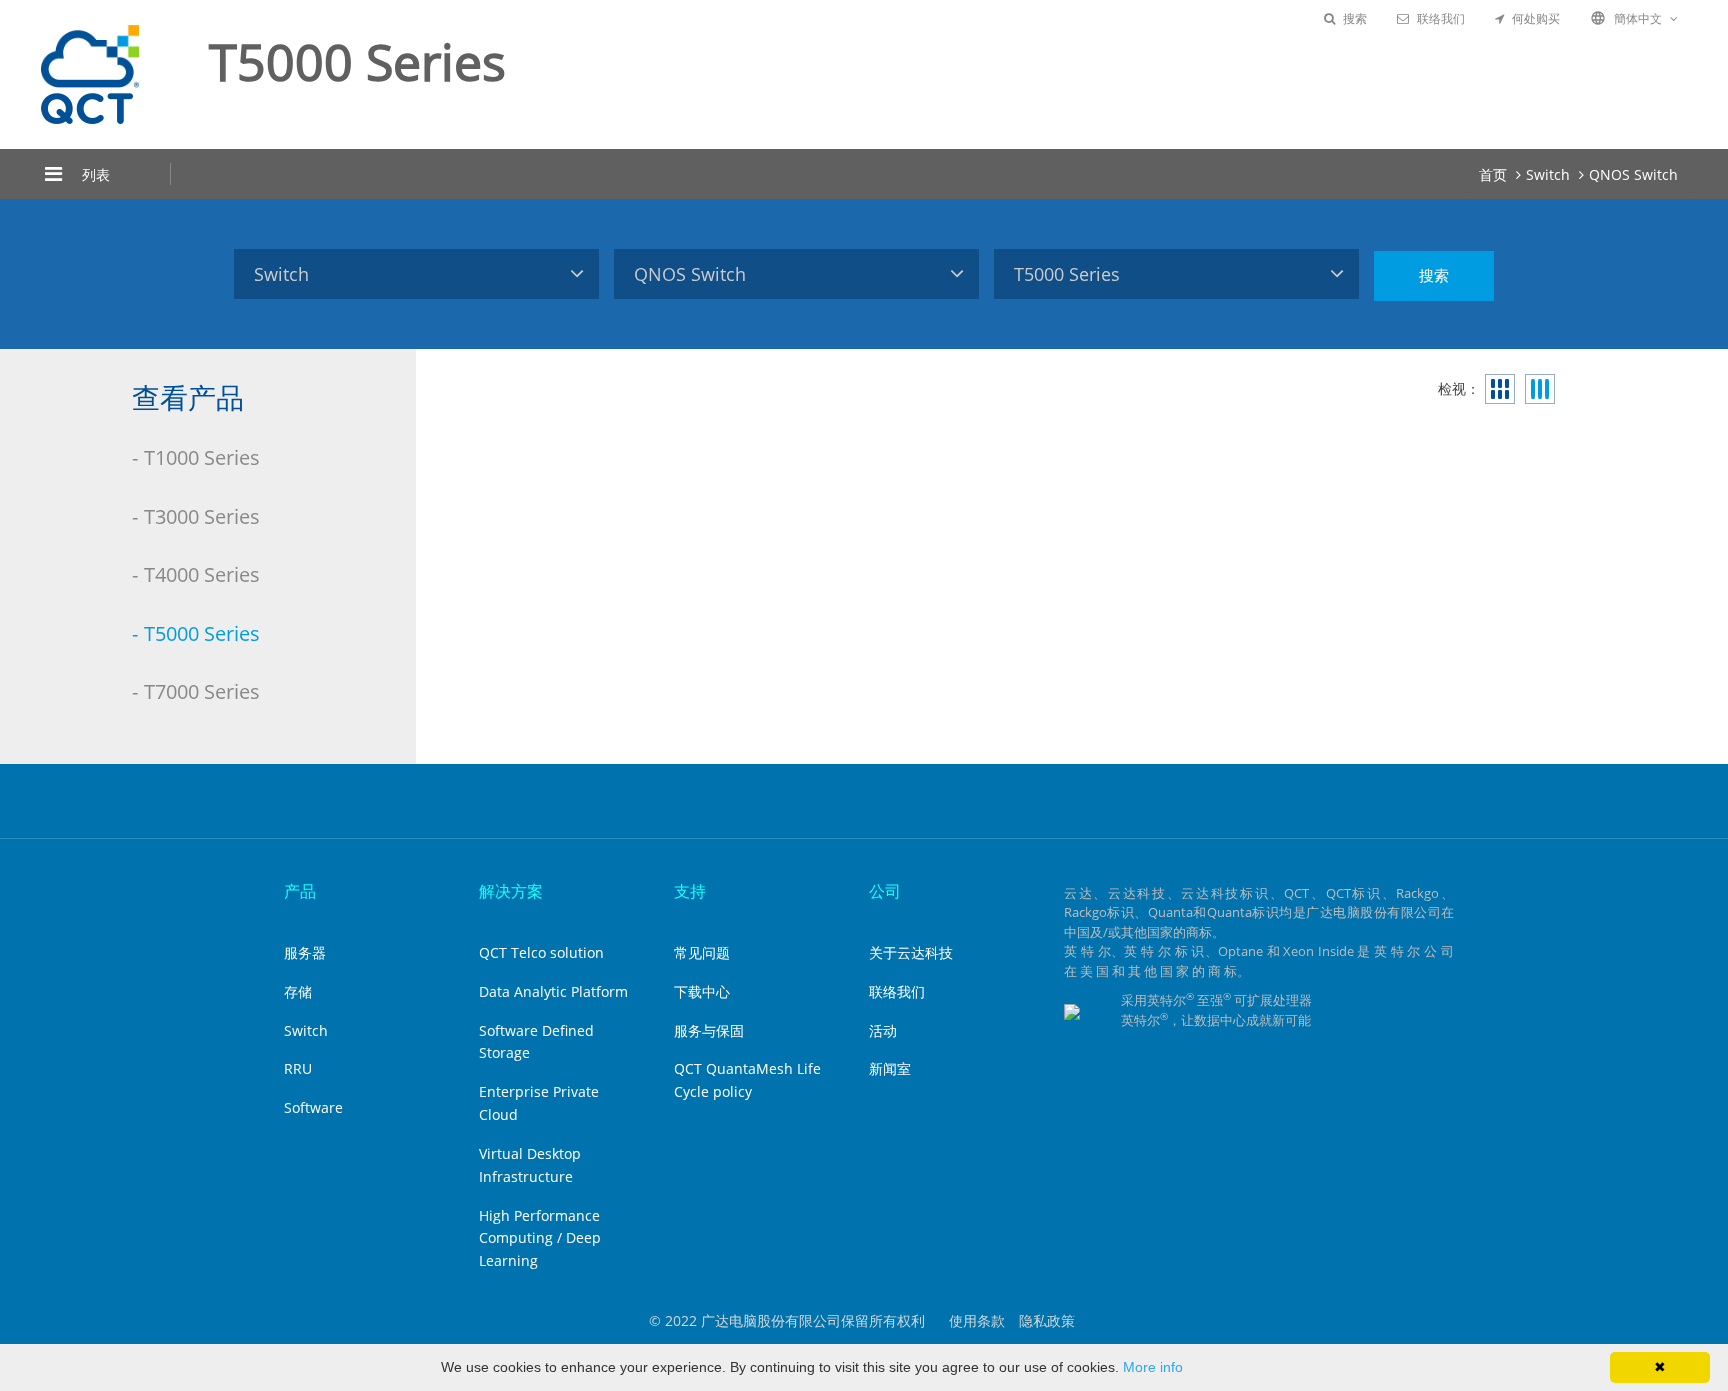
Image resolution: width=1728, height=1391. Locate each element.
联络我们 (1441, 18)
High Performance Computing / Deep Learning (540, 1238)
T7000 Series (202, 691)
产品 (300, 891)
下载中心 (702, 991)
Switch (1548, 174)
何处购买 (1536, 18)
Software (313, 1107)
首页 (1493, 174)
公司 (885, 891)
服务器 (305, 952)
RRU (298, 1068)
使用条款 (977, 1320)
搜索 (1355, 18)
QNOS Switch (1633, 174)
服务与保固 (709, 1030)
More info (1153, 1367)
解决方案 (511, 891)
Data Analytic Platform (553, 991)
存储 (298, 991)
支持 (690, 891)
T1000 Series (202, 457)
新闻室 (890, 1068)
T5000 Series (202, 633)
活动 (883, 1030)
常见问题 (702, 952)
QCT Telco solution (541, 952)
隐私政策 (1047, 1320)
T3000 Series (202, 516)
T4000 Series (202, 574)
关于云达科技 (911, 952)
